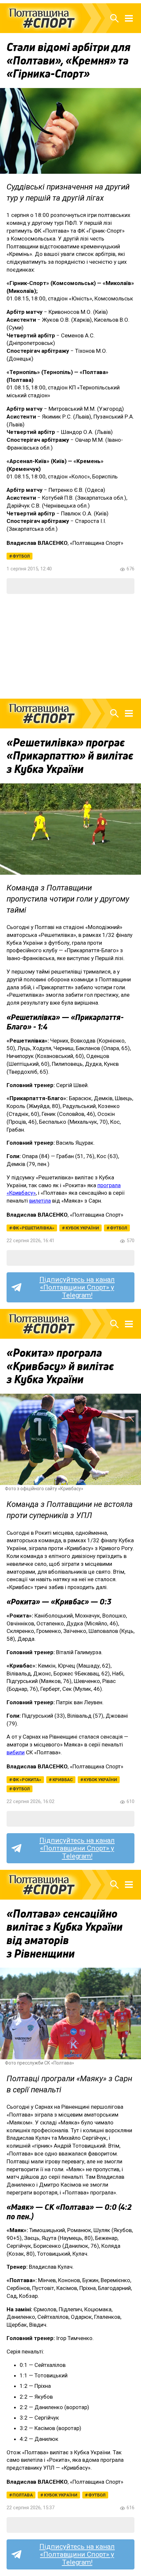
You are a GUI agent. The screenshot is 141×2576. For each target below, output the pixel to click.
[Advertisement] (70, 646)
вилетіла (40, 1201)
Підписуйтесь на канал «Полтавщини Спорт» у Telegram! (77, 1287)
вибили (16, 1752)
